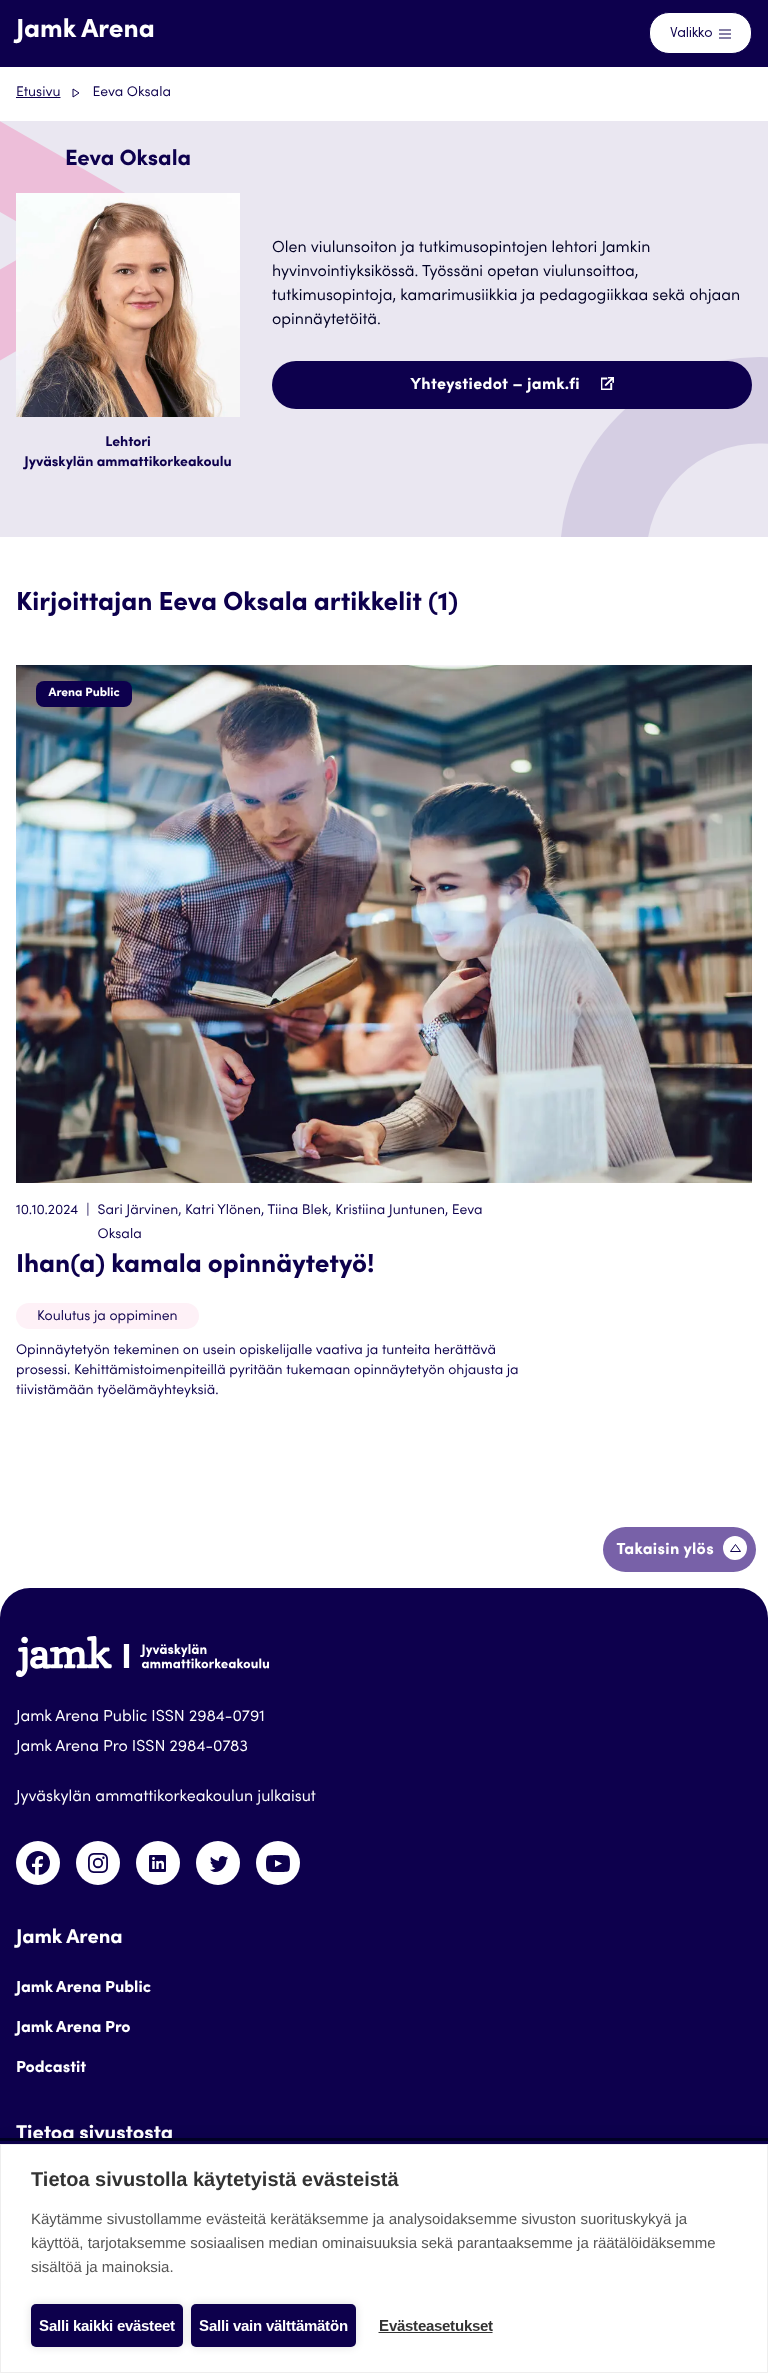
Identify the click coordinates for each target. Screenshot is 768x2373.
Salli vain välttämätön (273, 2325)
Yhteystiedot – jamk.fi (539, 393)
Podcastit (51, 2069)
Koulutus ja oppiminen (107, 1317)
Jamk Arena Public (83, 1989)
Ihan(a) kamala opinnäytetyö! (195, 1267)
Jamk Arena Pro (73, 2029)
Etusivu (38, 93)
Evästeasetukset (436, 2325)
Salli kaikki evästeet (107, 2325)
